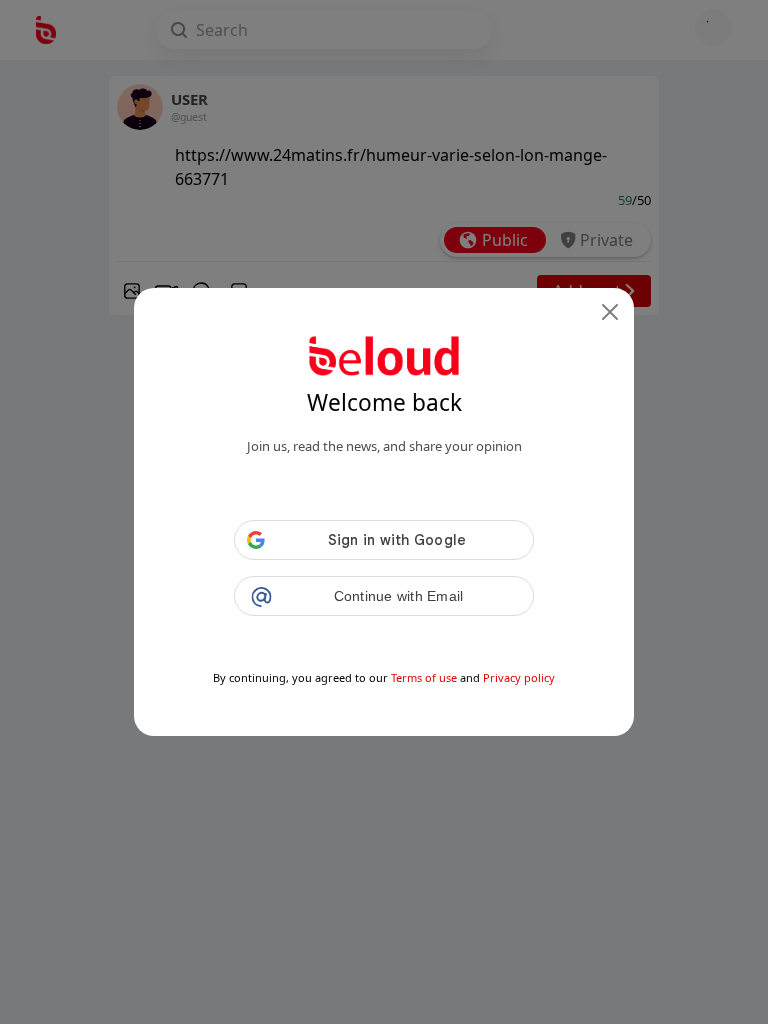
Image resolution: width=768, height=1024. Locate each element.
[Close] (610, 312)
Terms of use (424, 677)
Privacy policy (519, 677)
